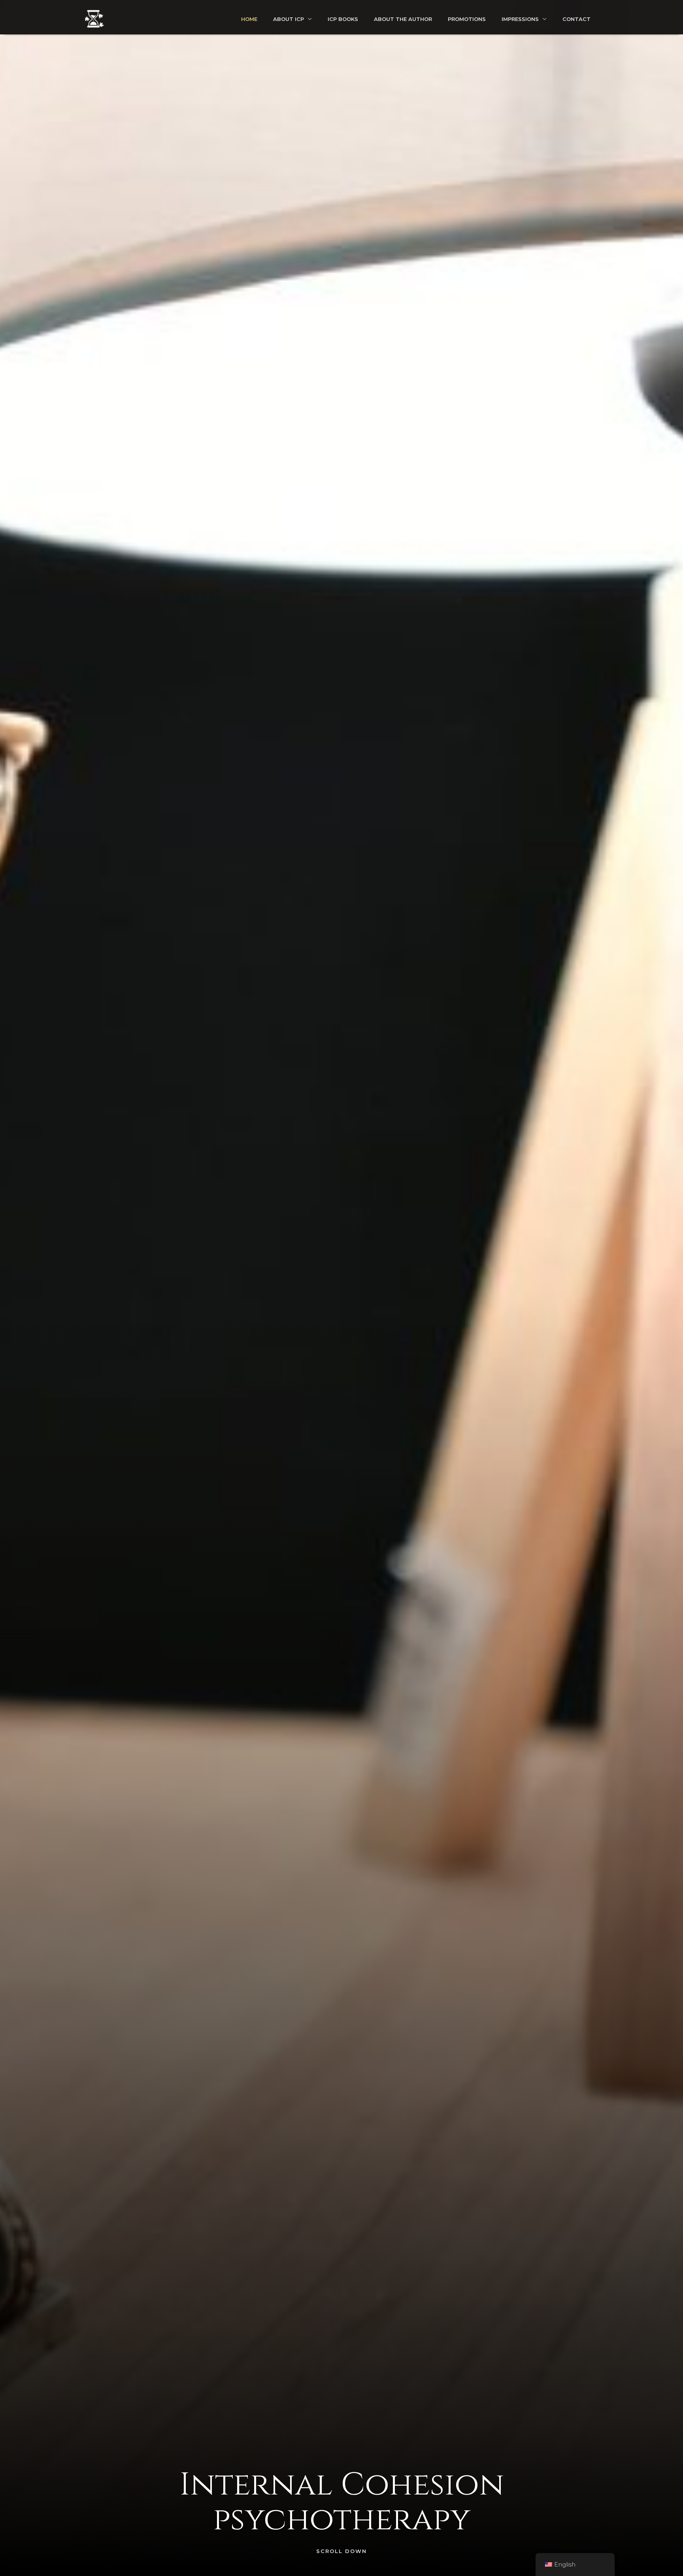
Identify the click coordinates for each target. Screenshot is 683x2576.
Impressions (520, 19)
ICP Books (343, 19)
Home (249, 19)
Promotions (467, 19)
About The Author (403, 19)
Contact (576, 19)
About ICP (289, 19)
